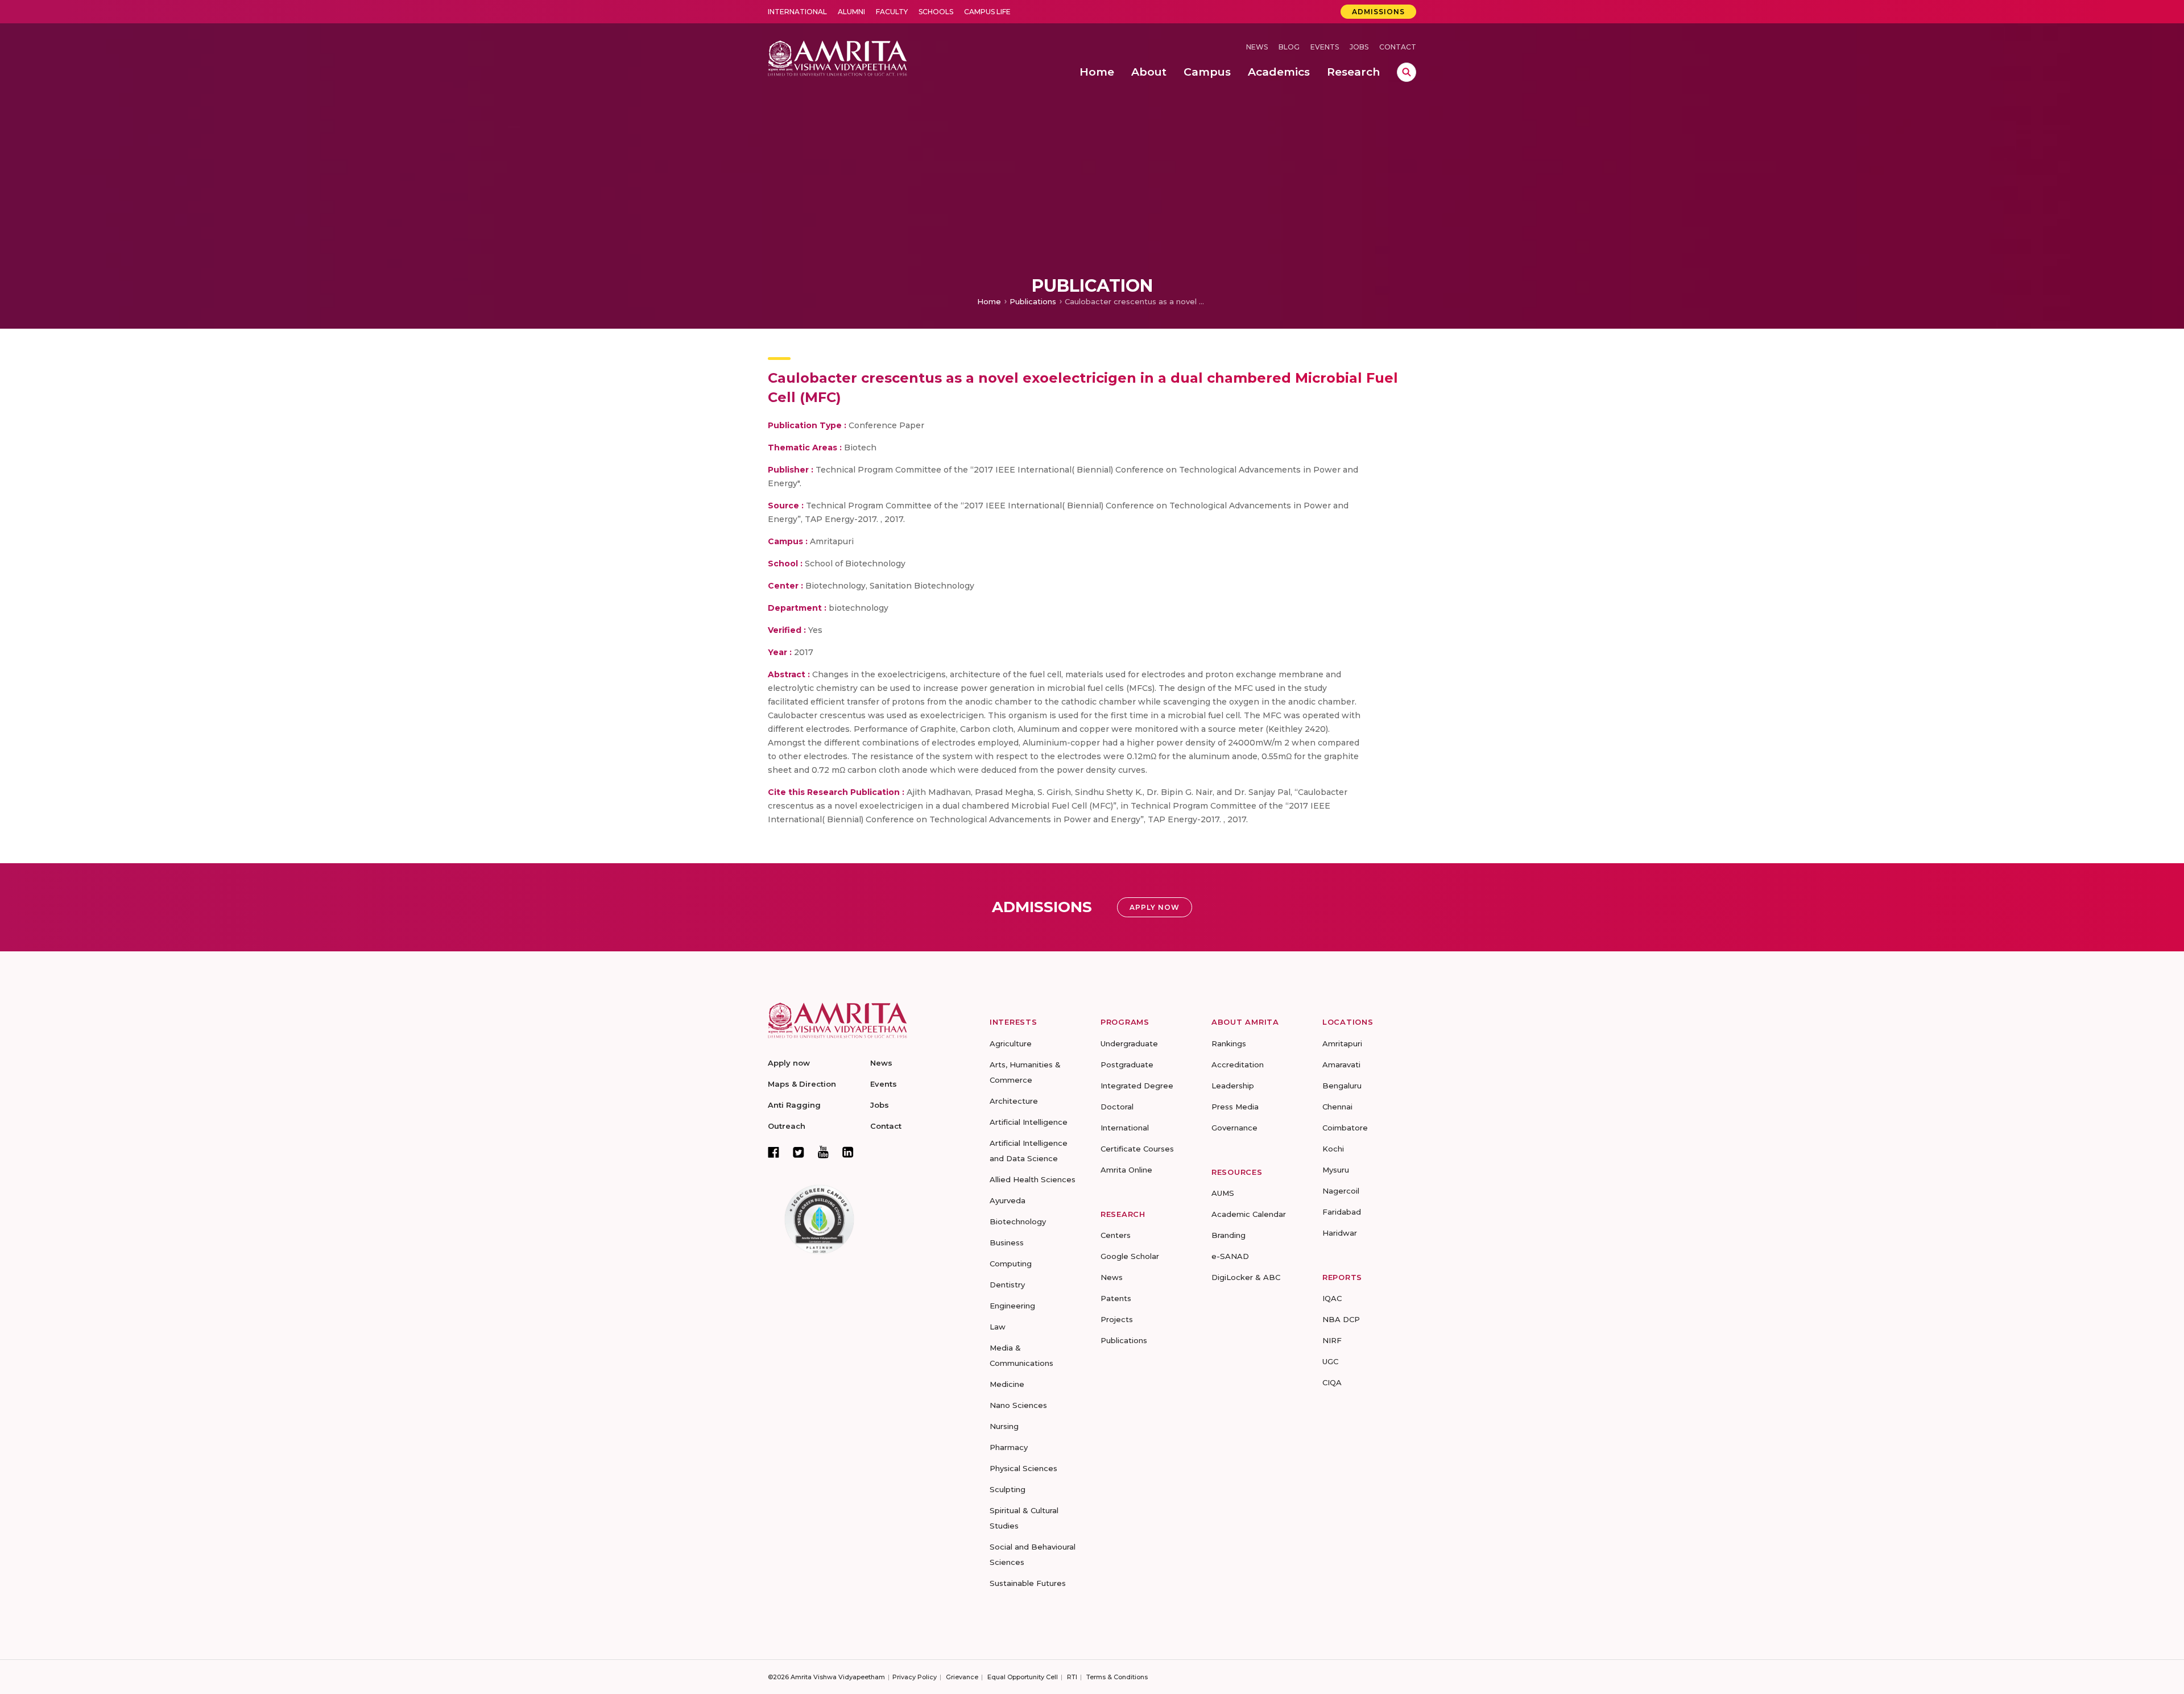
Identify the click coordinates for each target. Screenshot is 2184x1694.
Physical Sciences (1023, 1468)
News (1257, 47)
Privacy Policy (915, 1677)
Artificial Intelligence (1029, 1122)
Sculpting (1008, 1489)
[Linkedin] (848, 1152)
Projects (1117, 1319)
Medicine (1007, 1384)
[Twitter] (799, 1152)
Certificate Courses (1137, 1149)
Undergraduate (1129, 1043)
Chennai (1337, 1107)
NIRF (1332, 1340)
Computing (1011, 1264)
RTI (1072, 1677)
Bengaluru (1342, 1086)
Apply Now (1155, 907)
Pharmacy (1009, 1447)
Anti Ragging (794, 1105)
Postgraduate (1127, 1065)
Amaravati (1341, 1065)
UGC (1330, 1361)
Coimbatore (1345, 1128)
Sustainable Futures (1028, 1583)
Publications (1033, 301)
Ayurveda (1008, 1200)
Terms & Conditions (1117, 1677)
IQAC (1332, 1298)
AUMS (1223, 1193)
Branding (1228, 1235)
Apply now (789, 1063)
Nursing (1004, 1426)
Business (1007, 1242)
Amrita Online (1126, 1170)
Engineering (1012, 1306)
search (1407, 72)
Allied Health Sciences (1033, 1179)
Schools (936, 12)
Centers (1116, 1235)
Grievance (962, 1677)
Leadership (1233, 1086)
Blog (1289, 47)
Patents (1116, 1298)
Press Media (1235, 1107)
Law (998, 1327)
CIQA (1332, 1382)
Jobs (1359, 47)
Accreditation (1238, 1065)
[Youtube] (823, 1152)
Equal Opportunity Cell (1023, 1677)
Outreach (787, 1126)
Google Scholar (1130, 1256)
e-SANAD (1230, 1256)
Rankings (1229, 1043)
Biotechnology (1018, 1221)
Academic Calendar (1249, 1214)
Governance (1234, 1128)
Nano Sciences (1018, 1405)
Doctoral (1117, 1107)
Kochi (1333, 1149)
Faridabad (1342, 1212)
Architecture (1014, 1101)
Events (1325, 47)
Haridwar (1340, 1233)
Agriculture (1011, 1043)
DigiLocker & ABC (1246, 1277)
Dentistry (1007, 1285)
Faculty (892, 12)
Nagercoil (1341, 1191)
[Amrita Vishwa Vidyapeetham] (837, 57)
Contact (1398, 47)
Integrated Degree (1137, 1086)
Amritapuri (1342, 1043)
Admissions (1378, 12)
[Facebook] (773, 1152)
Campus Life (987, 12)
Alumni (851, 12)
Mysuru (1336, 1170)
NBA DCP (1341, 1319)
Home (989, 301)
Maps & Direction (802, 1084)
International (797, 12)
